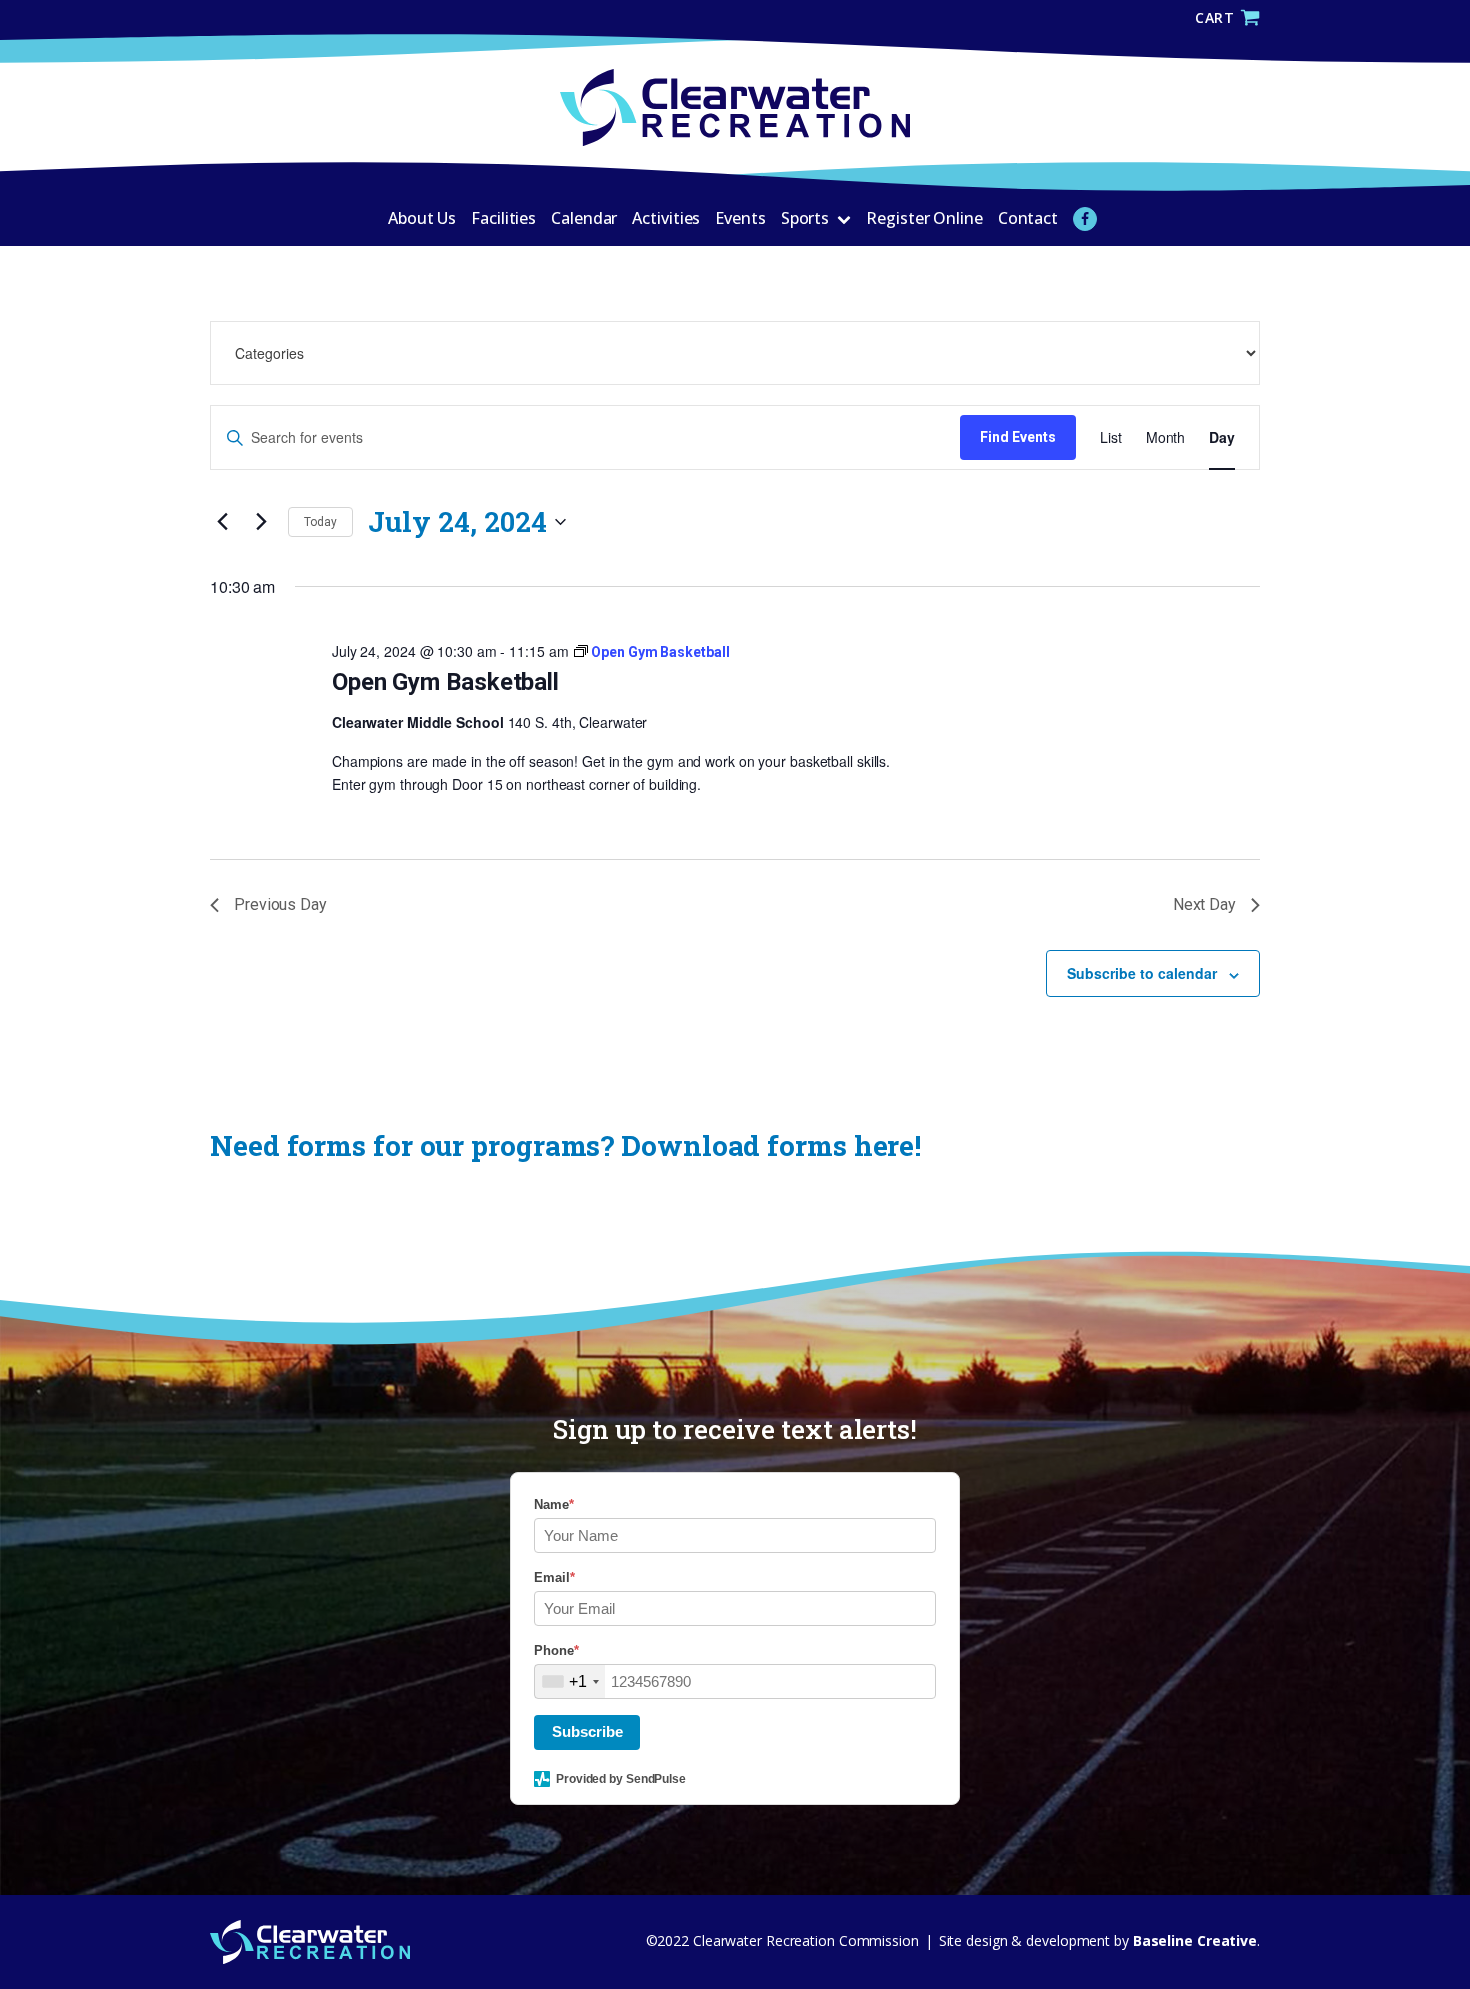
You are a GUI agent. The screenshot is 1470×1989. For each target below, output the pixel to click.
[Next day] (261, 522)
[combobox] (570, 1681)
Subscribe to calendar (1142, 973)
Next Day (1204, 904)
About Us (422, 218)
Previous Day (280, 904)
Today (320, 522)
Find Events (1018, 437)
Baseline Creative (1193, 1940)
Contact (1028, 218)
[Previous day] (222, 522)
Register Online (924, 218)
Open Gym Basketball (445, 682)
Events (740, 218)
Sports (805, 218)
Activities (666, 218)
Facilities (503, 218)
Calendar (584, 218)
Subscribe (587, 1731)
